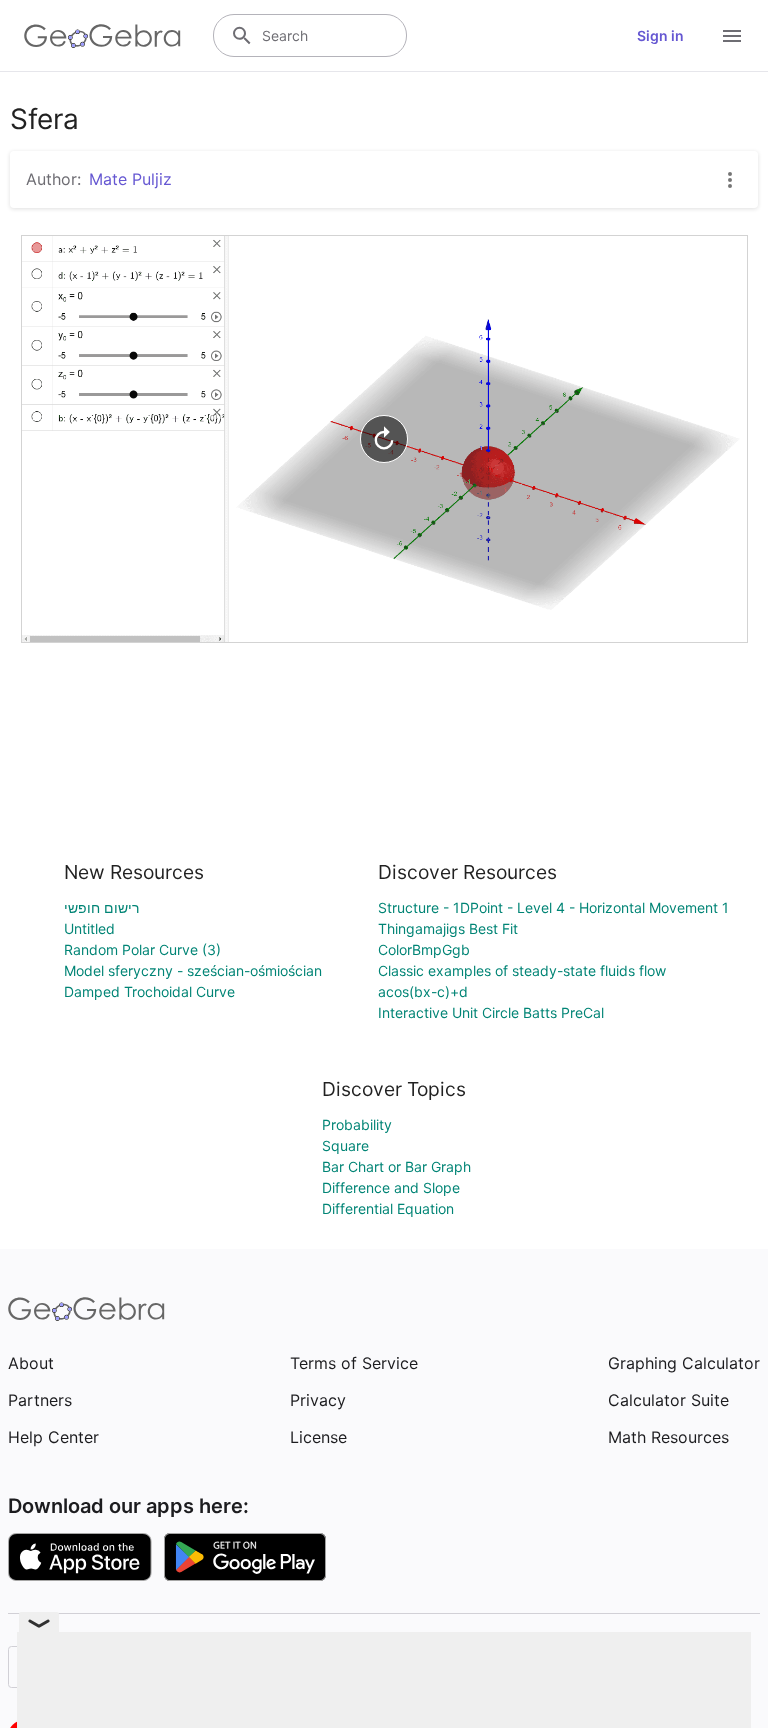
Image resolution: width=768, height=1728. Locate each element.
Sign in (660, 35)
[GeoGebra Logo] (102, 36)
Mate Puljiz (130, 179)
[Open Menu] (732, 36)
